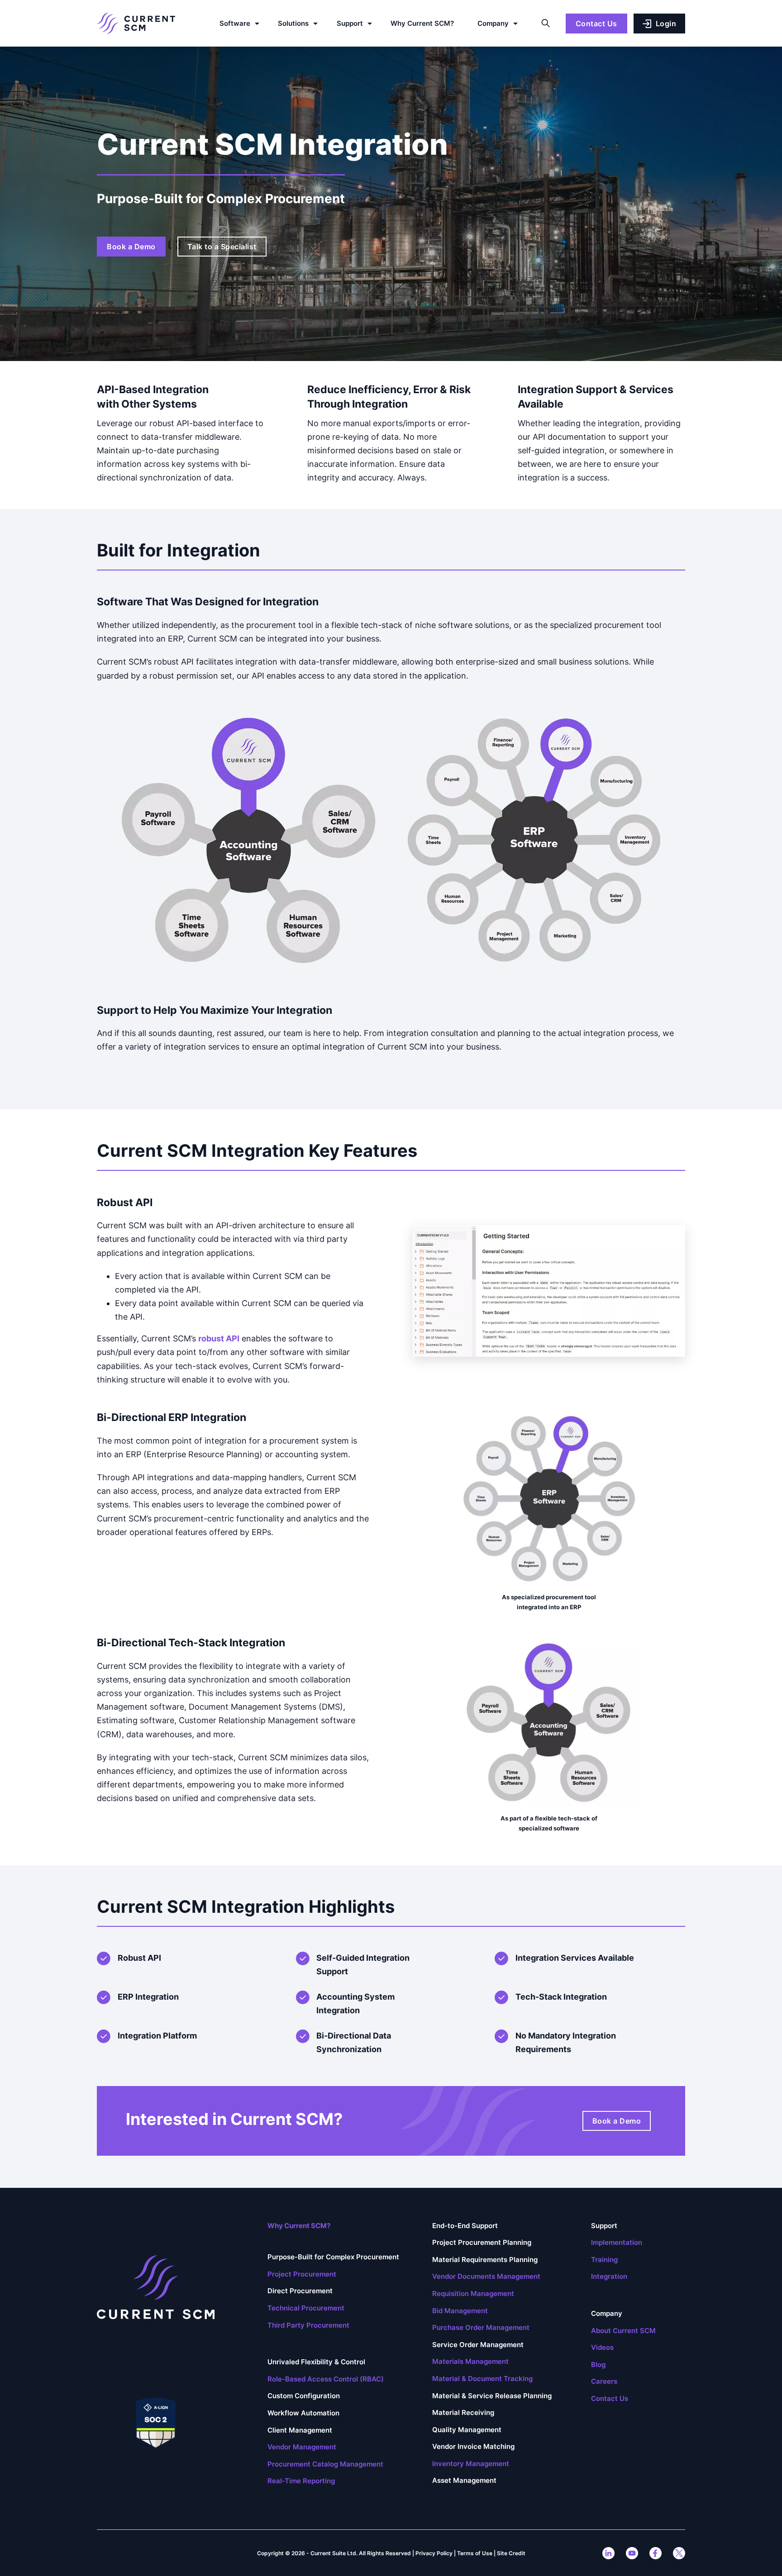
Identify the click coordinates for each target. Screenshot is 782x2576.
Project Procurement (302, 2274)
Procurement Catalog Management (325, 2464)
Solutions (293, 23)
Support (350, 23)
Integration (609, 2276)
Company (493, 23)
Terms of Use (475, 2553)
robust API (219, 1338)
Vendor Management (302, 2447)
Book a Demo (131, 247)
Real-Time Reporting (301, 2481)
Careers (604, 2381)
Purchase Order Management (481, 2327)
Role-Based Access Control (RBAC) (326, 2379)
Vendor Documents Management (486, 2276)
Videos (602, 2347)
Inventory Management (471, 2464)
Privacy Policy (434, 2553)
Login (666, 24)
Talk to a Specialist (222, 247)
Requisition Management (473, 2293)
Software (235, 23)
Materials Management (470, 2361)
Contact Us (596, 24)
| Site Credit (510, 2553)
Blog (598, 2365)
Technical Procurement (306, 2308)
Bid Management (460, 2311)
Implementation (617, 2242)
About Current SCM (623, 2331)
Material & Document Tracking (482, 2379)
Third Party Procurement (308, 2325)
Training (604, 2260)
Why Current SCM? (422, 23)
